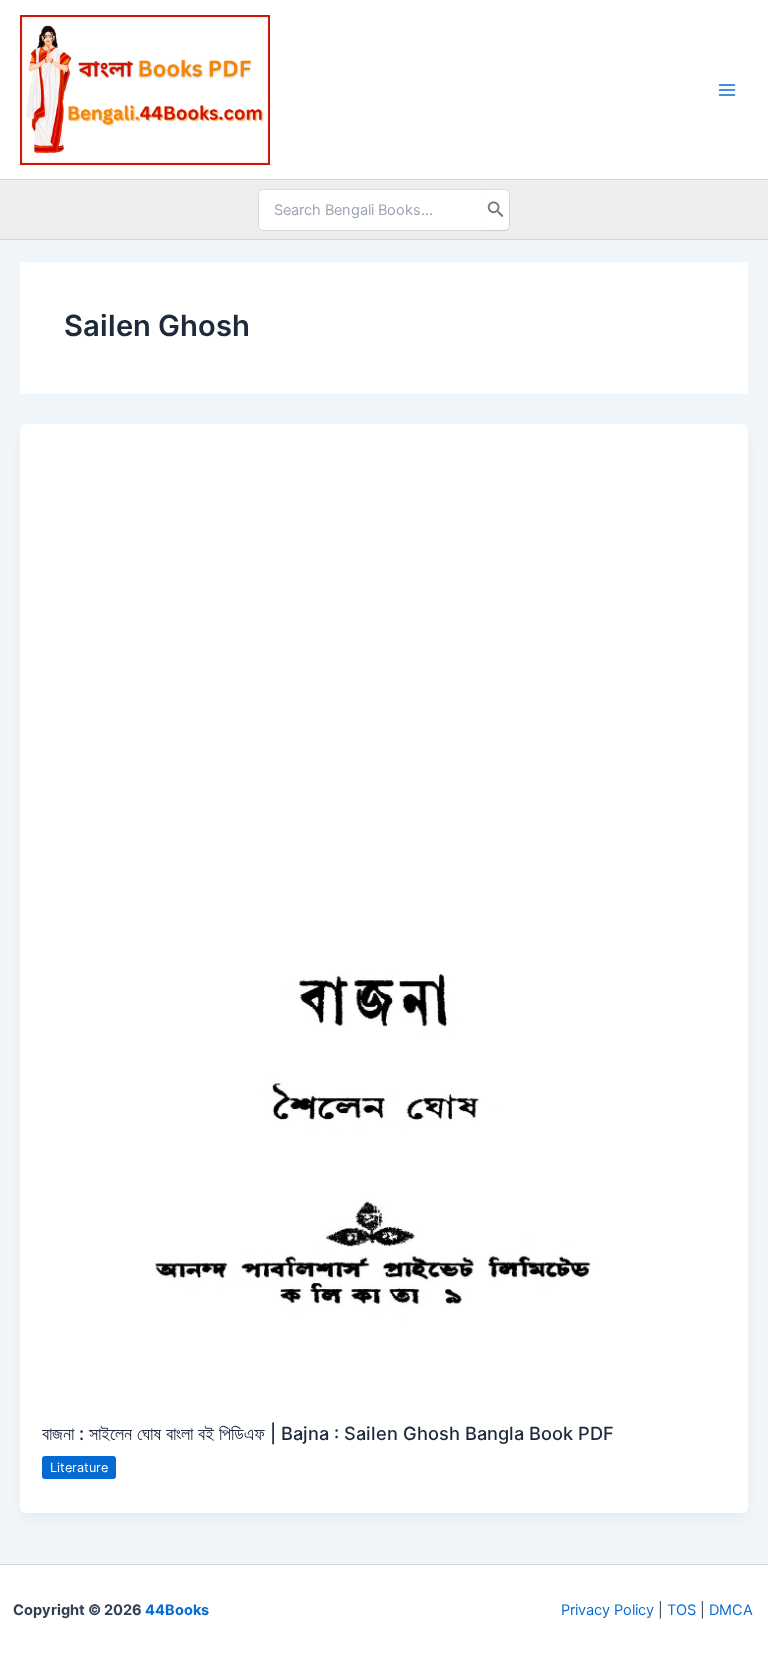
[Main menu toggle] (727, 90)
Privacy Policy (607, 1610)
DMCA (731, 1610)
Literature (79, 1467)
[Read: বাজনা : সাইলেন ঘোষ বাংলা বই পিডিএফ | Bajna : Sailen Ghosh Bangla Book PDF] (384, 911)
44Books (177, 1610)
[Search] (496, 210)
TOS (681, 1610)
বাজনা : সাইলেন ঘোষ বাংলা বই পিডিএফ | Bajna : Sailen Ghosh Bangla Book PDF (328, 1433)
